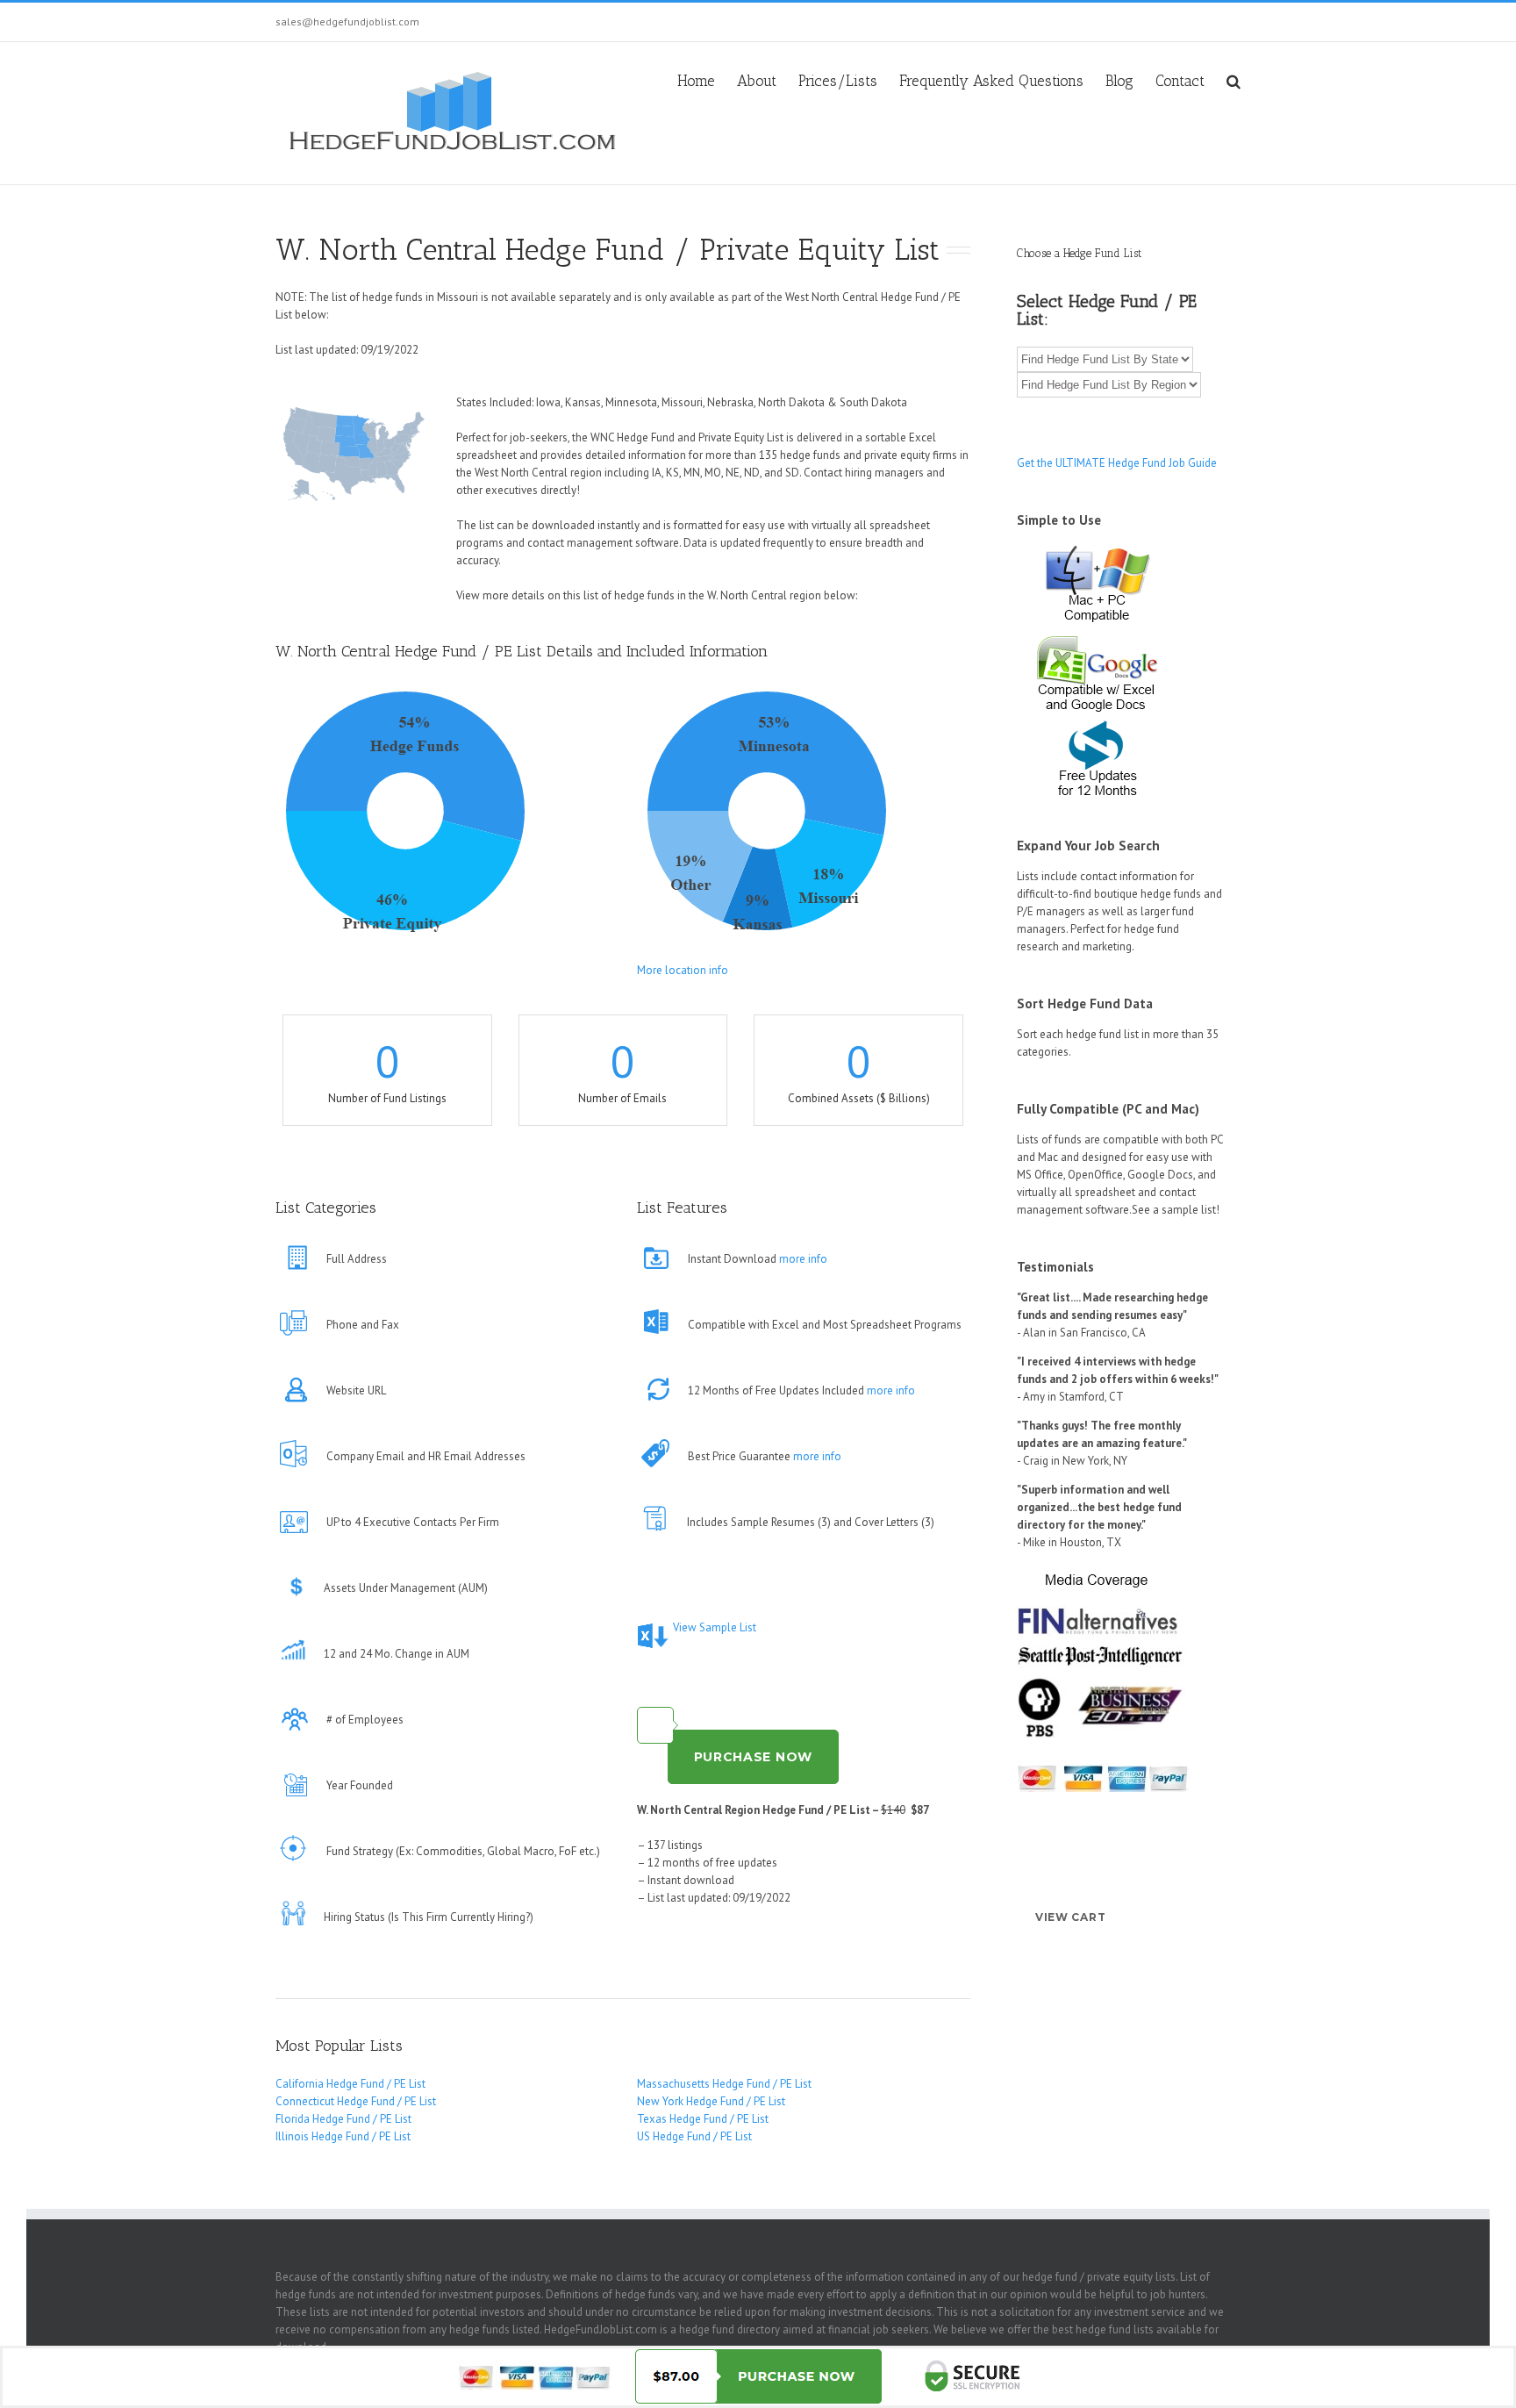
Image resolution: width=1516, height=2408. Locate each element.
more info (803, 1259)
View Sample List (715, 1627)
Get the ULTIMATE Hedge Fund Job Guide (1117, 463)
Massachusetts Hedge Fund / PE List (724, 2084)
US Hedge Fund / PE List (694, 2136)
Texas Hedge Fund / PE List (703, 2119)
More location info (683, 970)
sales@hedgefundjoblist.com (347, 21)
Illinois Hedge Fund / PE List (343, 2136)
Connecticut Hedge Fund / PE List (356, 2101)
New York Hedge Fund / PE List (711, 2101)
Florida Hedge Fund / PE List (343, 2119)
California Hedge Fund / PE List (350, 2084)
